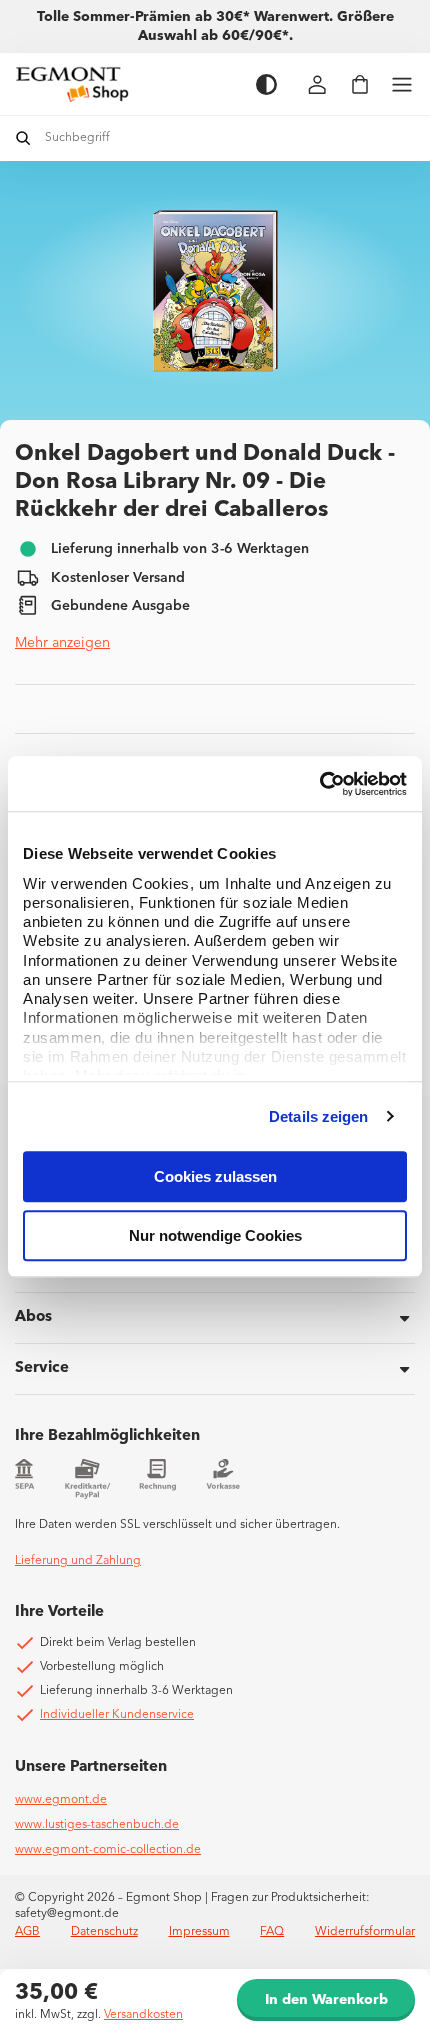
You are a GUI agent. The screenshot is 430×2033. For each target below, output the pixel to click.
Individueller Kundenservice (117, 1715)
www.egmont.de (61, 1800)
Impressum (199, 1932)
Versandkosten (143, 2015)
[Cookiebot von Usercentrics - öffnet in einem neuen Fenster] (319, 784)
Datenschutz (104, 1932)
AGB (27, 1932)
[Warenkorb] (360, 84)
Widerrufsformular (365, 1932)
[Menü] (402, 84)
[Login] (318, 84)
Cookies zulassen (215, 1176)
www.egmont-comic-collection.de (108, 1850)
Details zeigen (318, 1116)
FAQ (272, 1932)
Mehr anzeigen (62, 643)
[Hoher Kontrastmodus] (266, 84)
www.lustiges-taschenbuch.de (97, 1825)
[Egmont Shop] (125, 84)
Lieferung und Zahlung (78, 1561)
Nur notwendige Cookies (215, 1235)
